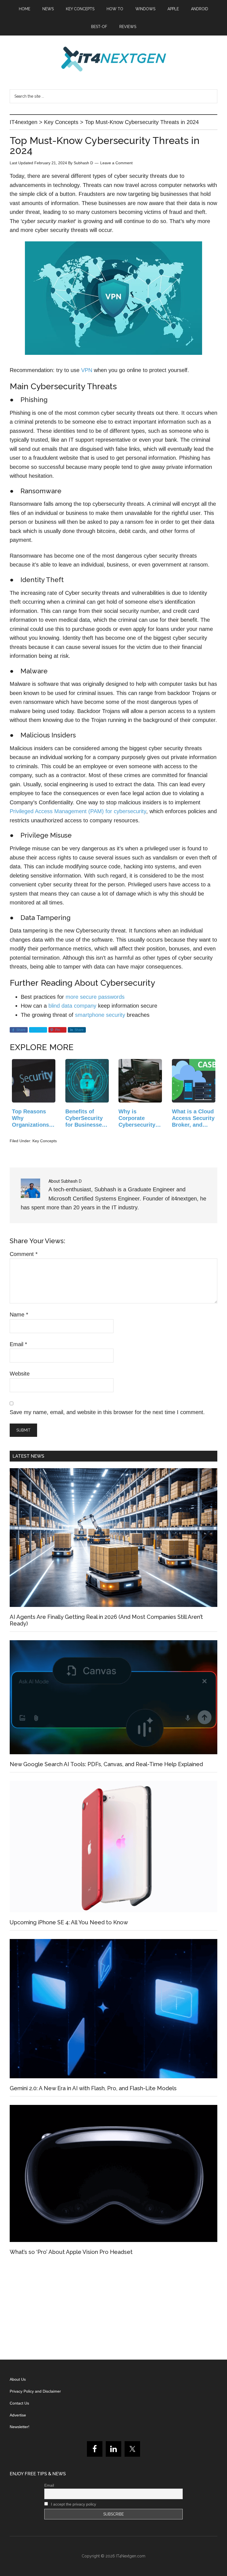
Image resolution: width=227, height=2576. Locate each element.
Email (18, 1344)
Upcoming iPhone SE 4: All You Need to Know (69, 1922)
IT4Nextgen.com (131, 2556)
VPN (87, 370)
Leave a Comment (116, 163)
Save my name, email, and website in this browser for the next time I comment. (107, 1412)
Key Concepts (45, 1141)
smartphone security (100, 1015)
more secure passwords (95, 997)
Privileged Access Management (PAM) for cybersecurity (78, 811)
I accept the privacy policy (73, 2504)
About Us (18, 2379)
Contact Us (19, 2403)
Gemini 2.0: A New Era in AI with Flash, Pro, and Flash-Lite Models (93, 2088)
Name (19, 1314)
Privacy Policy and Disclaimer (35, 2391)
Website (20, 1374)
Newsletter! (20, 2427)
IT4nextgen (114, 59)
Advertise (18, 2415)
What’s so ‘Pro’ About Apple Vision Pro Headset (71, 2252)
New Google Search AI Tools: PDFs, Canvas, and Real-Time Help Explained (106, 1764)
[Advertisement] (114, 2310)
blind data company (72, 1006)
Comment (24, 1254)
